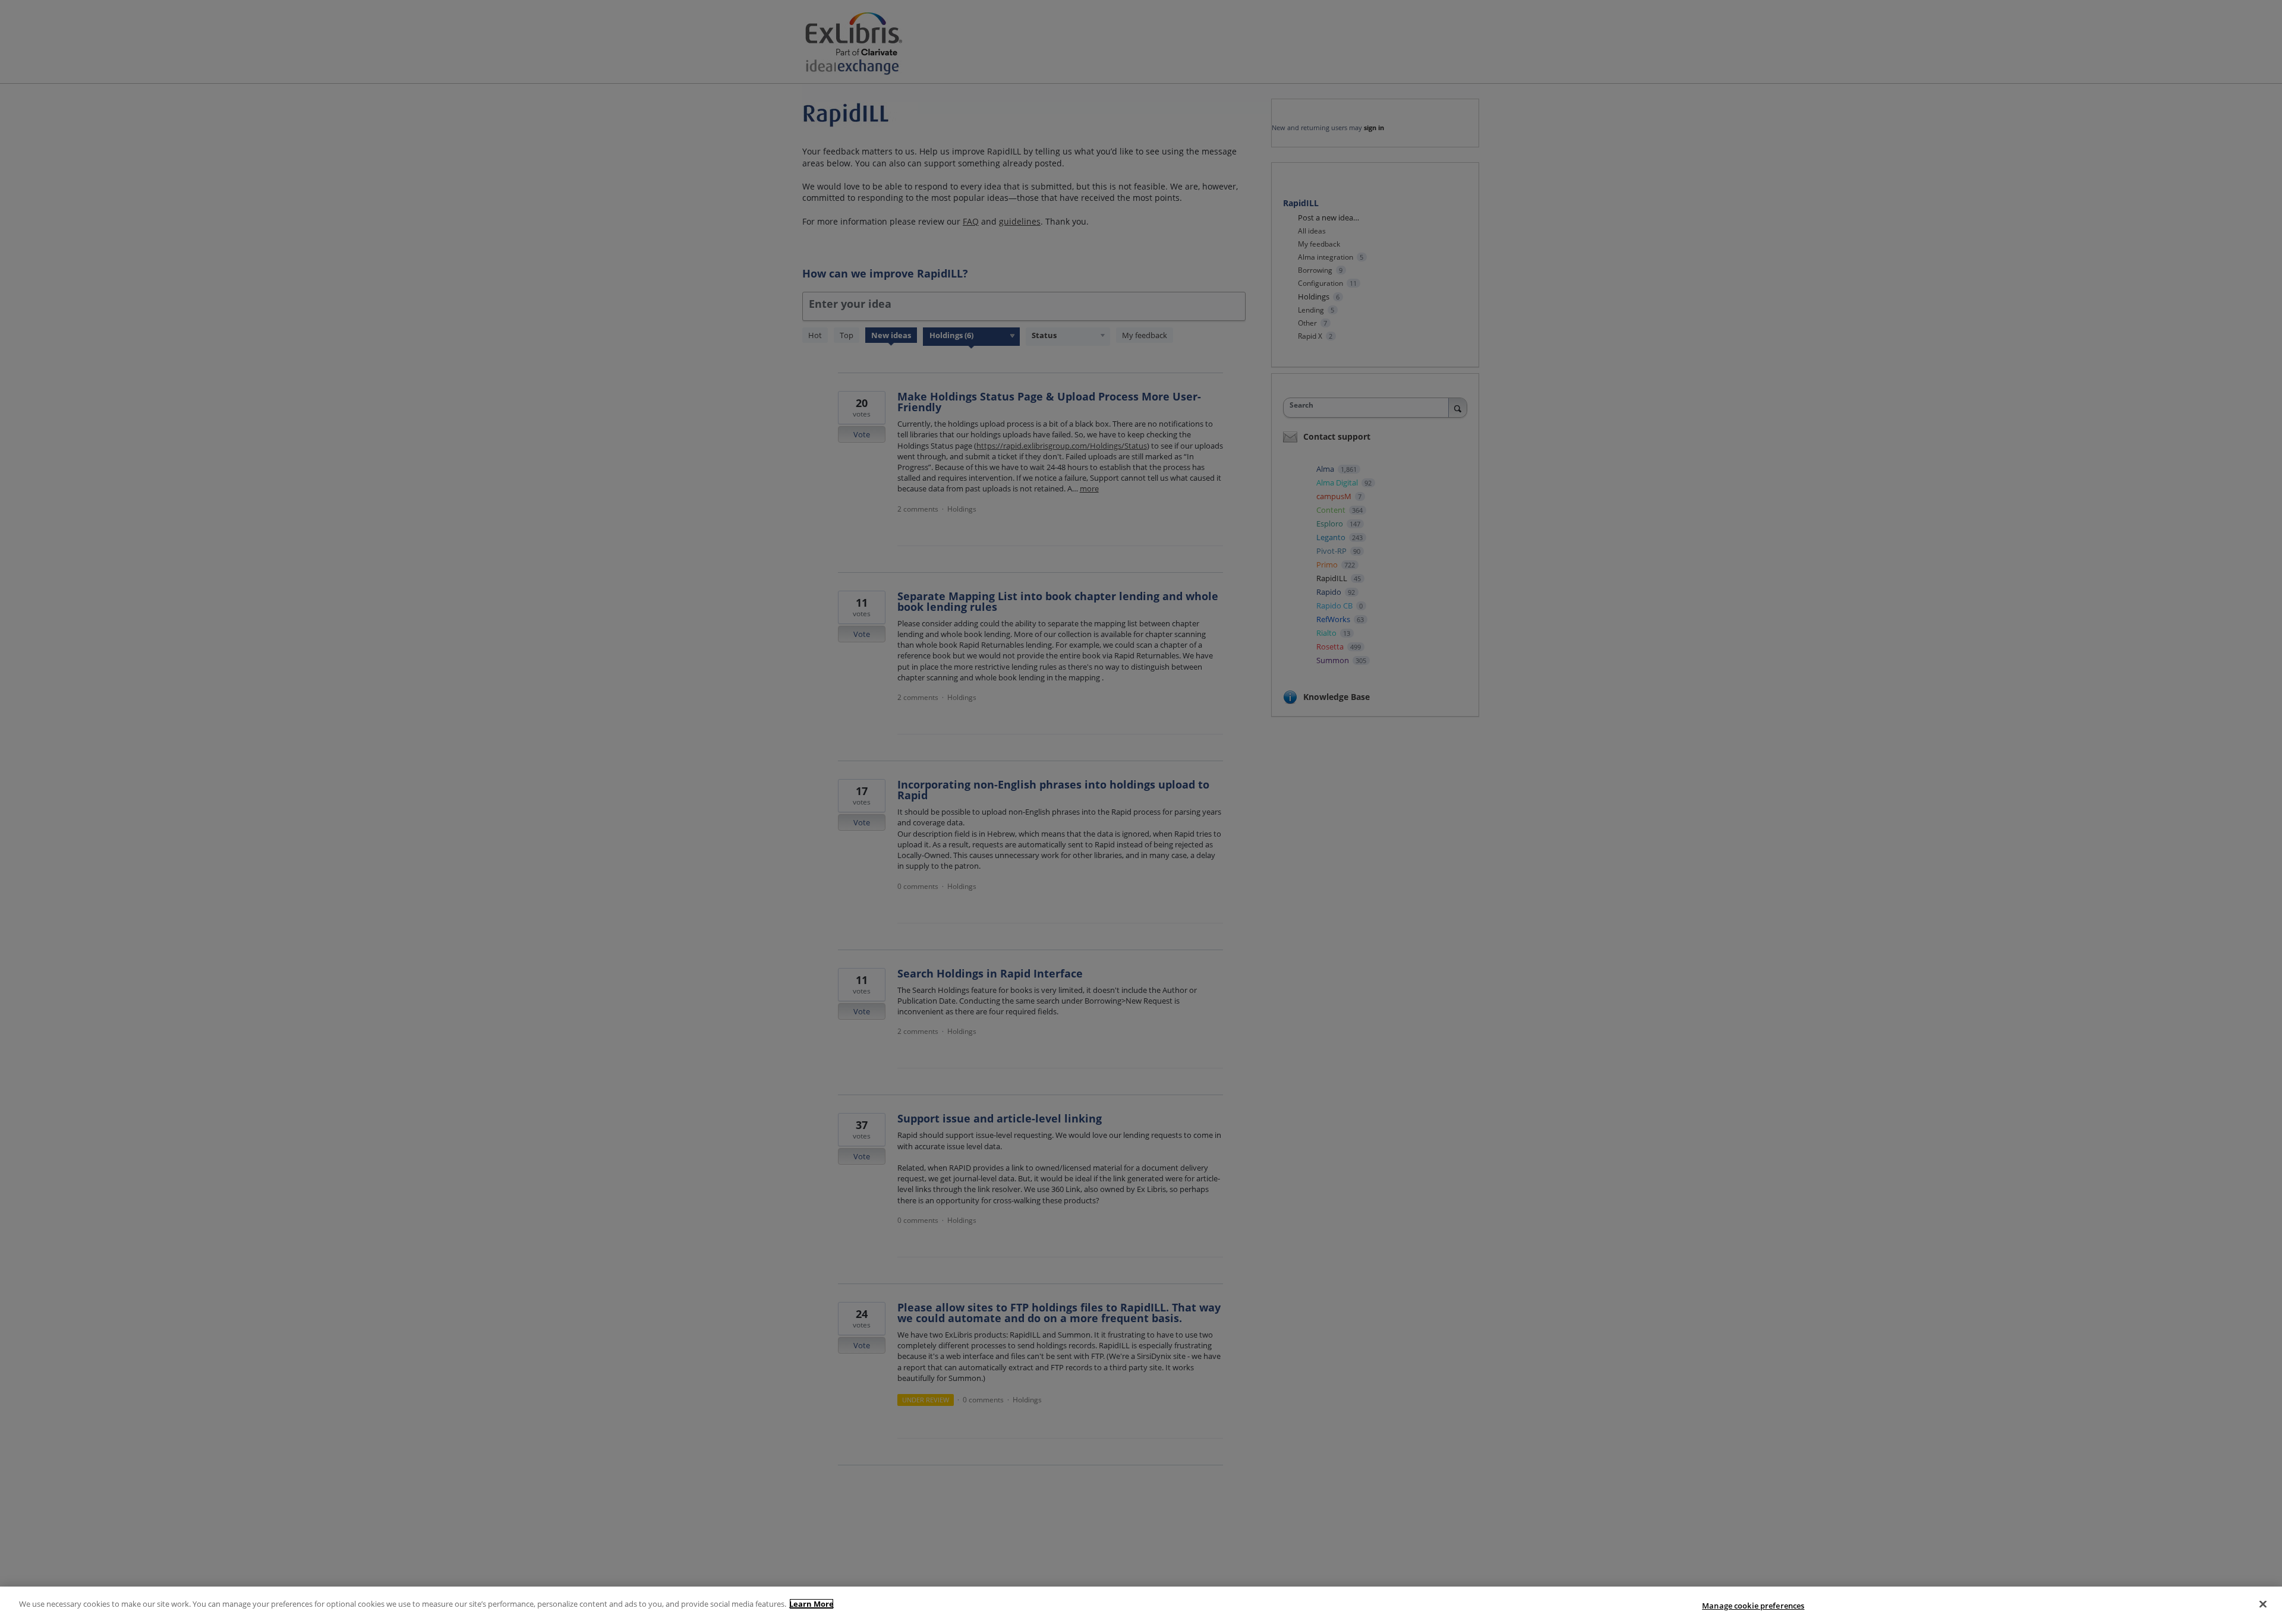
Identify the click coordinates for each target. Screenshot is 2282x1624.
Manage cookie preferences (1753, 1606)
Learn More (811, 1604)
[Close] (2263, 1604)
